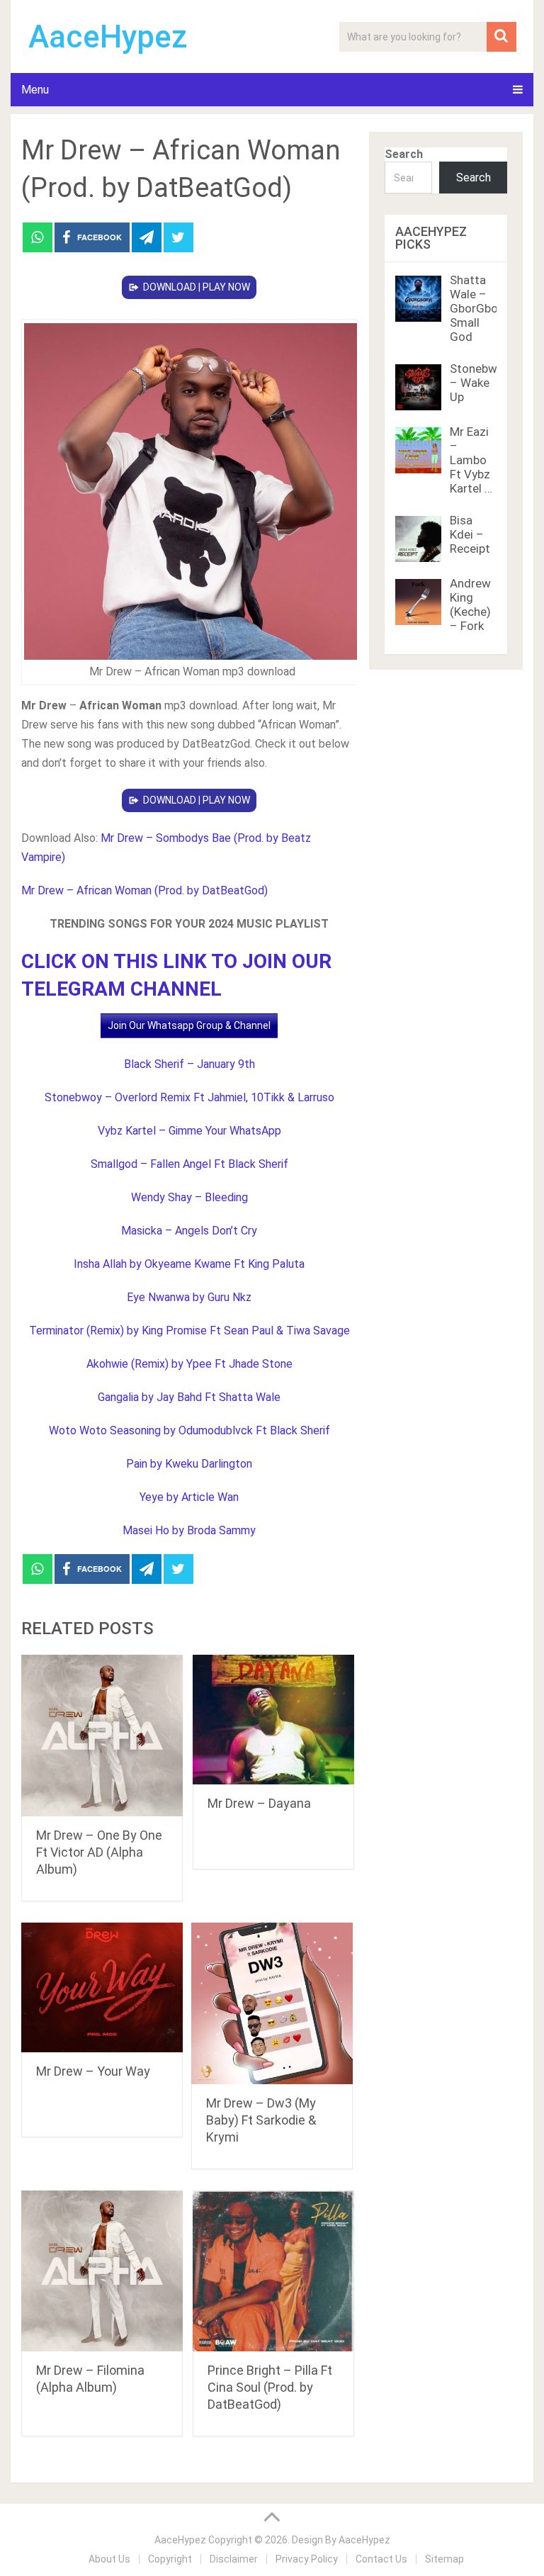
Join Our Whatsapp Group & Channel (189, 1025)
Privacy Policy (307, 2559)
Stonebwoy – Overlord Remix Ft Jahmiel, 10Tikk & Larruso (189, 1097)
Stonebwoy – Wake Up (480, 383)
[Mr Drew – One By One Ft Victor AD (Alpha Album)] (102, 1736)
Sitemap (444, 2559)
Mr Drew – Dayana (259, 1803)
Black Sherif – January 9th (189, 1064)
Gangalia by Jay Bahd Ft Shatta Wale (189, 1397)
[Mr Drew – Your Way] (102, 1987)
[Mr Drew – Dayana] (273, 1720)
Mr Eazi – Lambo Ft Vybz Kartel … (471, 460)
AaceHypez (108, 37)
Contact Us (381, 2559)
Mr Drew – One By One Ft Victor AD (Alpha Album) (99, 1852)
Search (404, 154)
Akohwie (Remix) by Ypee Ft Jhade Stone (189, 1364)
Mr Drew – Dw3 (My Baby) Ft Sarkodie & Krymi (261, 2120)
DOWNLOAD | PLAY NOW (197, 287)
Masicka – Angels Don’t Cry (189, 1231)
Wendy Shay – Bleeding (189, 1197)
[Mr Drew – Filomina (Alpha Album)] (102, 2271)
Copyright (170, 2559)
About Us (109, 2559)
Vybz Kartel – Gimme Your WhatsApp (189, 1131)
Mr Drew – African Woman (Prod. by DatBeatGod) (144, 890)
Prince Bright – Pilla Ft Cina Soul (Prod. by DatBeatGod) (270, 2387)
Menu (35, 90)
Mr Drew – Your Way (93, 2071)
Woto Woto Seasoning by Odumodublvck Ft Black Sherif (189, 1430)
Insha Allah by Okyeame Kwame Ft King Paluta (189, 1264)
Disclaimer (234, 2559)
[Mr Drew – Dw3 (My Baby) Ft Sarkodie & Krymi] (272, 2003)
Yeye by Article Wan (189, 1497)
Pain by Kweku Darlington (189, 1464)
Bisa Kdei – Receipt (470, 534)
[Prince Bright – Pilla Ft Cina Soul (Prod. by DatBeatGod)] (273, 2271)
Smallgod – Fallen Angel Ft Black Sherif (189, 1164)
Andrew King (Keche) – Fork (470, 604)
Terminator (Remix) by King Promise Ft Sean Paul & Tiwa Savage (189, 1331)
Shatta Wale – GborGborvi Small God (480, 308)
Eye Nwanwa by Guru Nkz (189, 1297)
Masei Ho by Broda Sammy (189, 1530)
